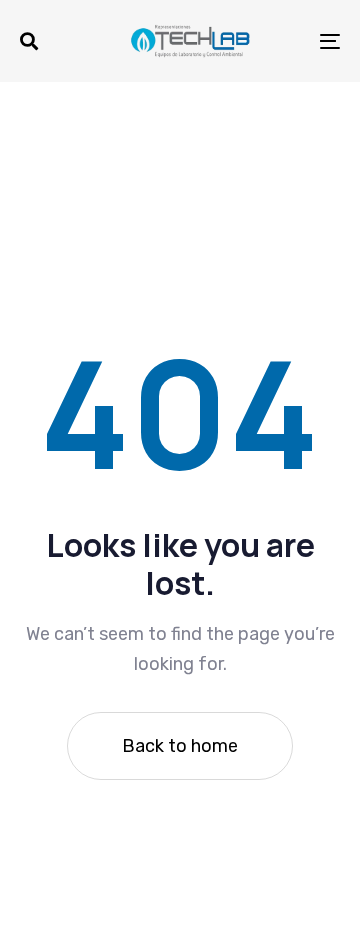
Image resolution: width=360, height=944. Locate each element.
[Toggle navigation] (286, 41)
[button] (29, 41)
